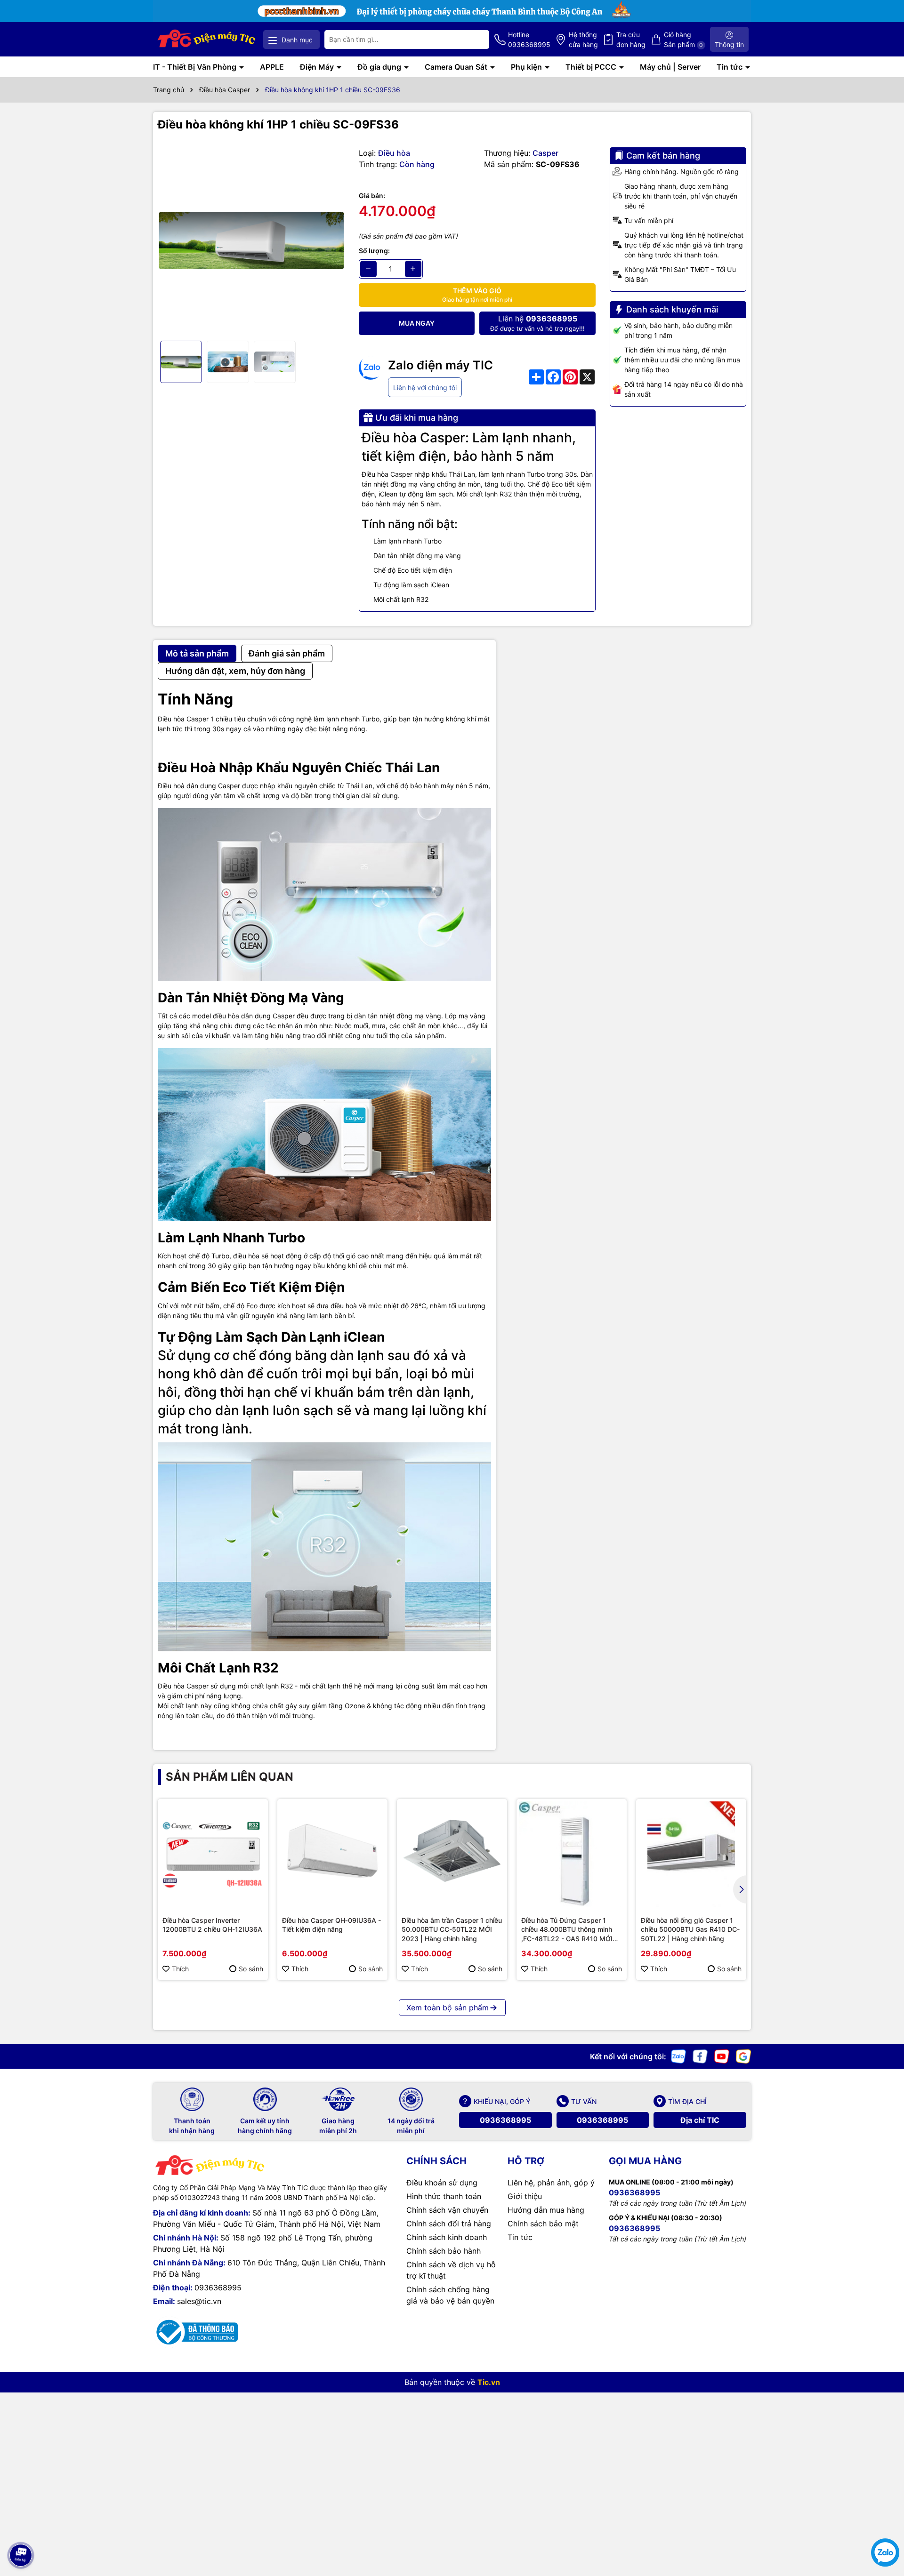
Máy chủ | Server (670, 67)
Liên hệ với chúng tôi (425, 388)
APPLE (272, 67)
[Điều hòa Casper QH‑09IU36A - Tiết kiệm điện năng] (332, 1854)
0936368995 (505, 2120)
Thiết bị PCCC (592, 67)
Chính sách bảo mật (543, 2224)
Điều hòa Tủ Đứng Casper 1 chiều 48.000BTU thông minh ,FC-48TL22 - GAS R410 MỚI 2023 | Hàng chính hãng (567, 1930)
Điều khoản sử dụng (442, 2183)
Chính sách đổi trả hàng (449, 2224)
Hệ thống (583, 40)
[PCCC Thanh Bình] (452, 10)
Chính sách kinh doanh (447, 2237)
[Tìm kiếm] (475, 40)
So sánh (251, 1969)
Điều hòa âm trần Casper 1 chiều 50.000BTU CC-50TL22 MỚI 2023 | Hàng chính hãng (452, 1929)
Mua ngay (417, 323)
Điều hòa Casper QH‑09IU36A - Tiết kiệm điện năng (331, 1925)
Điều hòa (394, 153)
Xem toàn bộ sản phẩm (448, 2008)
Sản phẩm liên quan (230, 1777)
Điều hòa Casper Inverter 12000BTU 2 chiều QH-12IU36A (212, 1925)
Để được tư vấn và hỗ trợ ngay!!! (537, 323)
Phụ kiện (527, 67)
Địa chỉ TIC (700, 2120)
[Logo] (207, 39)
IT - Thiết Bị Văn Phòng (196, 67)
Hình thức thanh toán (444, 2196)
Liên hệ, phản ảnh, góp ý (551, 2183)
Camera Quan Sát (457, 67)
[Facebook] (700, 2056)
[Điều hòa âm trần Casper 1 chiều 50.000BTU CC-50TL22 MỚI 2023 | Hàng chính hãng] (452, 1854)
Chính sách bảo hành (444, 2251)
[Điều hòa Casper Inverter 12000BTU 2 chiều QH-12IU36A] (213, 1854)
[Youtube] (722, 2056)
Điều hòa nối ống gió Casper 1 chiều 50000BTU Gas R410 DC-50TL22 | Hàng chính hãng (690, 1929)
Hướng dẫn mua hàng (546, 2210)
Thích (180, 1969)
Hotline (529, 40)
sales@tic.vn (199, 2301)
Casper (545, 153)
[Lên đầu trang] (20, 2529)
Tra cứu (631, 40)
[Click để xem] (251, 241)
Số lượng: (374, 251)
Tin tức (730, 67)
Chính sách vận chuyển (447, 2210)
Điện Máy (318, 67)
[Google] (743, 2056)
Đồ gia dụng (380, 67)
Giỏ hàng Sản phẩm (683, 40)
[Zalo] (678, 2056)
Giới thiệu (525, 2196)
